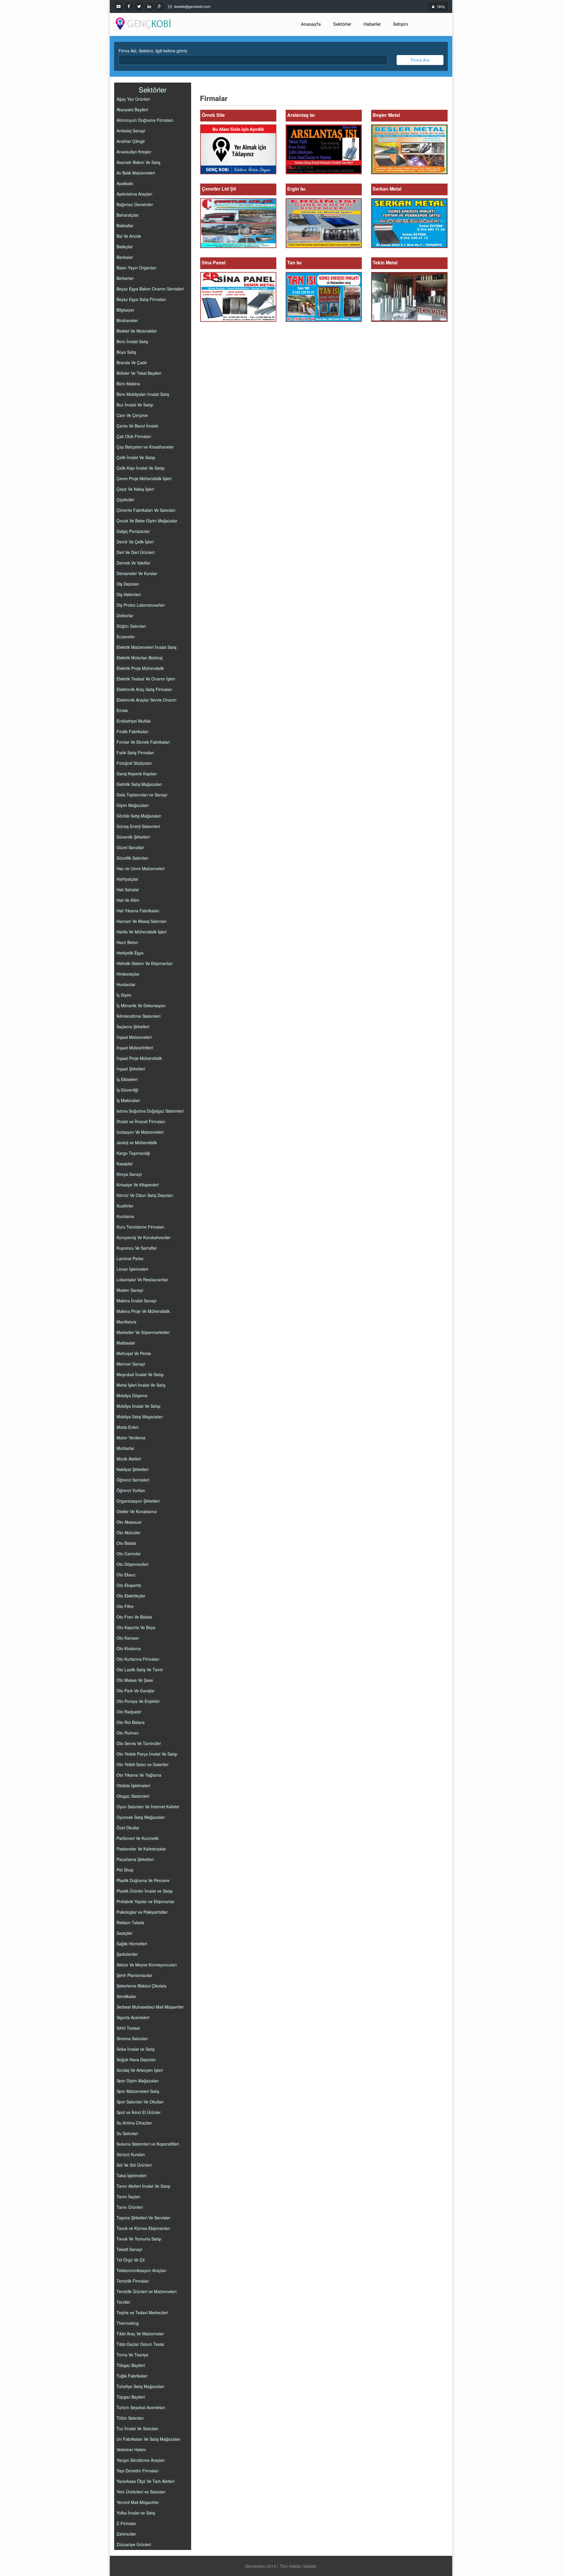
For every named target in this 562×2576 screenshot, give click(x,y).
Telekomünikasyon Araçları (141, 2270)
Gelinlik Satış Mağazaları (139, 784)
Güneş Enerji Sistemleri (138, 826)
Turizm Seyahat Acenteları (141, 2407)
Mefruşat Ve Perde (134, 1353)
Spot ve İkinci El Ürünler (139, 2112)
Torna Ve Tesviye (132, 2355)
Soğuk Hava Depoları (136, 2060)
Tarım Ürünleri (130, 2207)
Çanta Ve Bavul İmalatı (137, 426)
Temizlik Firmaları (133, 2281)
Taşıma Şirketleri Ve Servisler (143, 2218)
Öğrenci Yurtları (131, 1490)
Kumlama (125, 1216)
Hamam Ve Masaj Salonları (142, 921)
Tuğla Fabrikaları (132, 2376)
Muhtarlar (125, 1448)
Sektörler (342, 24)
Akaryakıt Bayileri (132, 110)
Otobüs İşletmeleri (133, 1785)
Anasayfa (311, 24)
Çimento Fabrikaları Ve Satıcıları (146, 510)
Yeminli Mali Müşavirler (138, 2502)
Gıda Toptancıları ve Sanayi (142, 795)
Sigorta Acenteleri (133, 2017)
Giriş (441, 6)
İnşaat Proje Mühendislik (139, 1058)
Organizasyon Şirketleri (138, 1501)
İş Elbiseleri (127, 1079)
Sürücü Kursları (131, 2154)
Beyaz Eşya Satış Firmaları (141, 299)
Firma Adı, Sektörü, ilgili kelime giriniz (153, 51)
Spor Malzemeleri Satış (138, 2091)
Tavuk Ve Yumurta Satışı (139, 2239)
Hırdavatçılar (128, 974)
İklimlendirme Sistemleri (138, 1016)
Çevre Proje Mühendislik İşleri (144, 478)
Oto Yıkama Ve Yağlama (139, 1775)
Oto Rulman (128, 1733)
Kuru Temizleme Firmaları (140, 1227)
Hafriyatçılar (127, 879)
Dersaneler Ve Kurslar (137, 573)
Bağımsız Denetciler (135, 204)
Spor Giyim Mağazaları (138, 2081)
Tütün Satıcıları (130, 2418)
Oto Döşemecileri (132, 1564)
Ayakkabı (125, 183)
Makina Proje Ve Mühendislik (143, 1311)
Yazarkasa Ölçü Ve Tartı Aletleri (145, 2481)
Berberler (125, 278)
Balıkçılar (125, 247)
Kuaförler (125, 1206)
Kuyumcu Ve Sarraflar (137, 1248)
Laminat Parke (130, 1258)
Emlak (122, 710)
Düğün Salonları (131, 626)
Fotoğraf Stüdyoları (134, 763)
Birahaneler (127, 320)
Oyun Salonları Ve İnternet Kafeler (148, 1807)
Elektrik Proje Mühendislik (140, 668)
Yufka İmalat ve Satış (136, 2513)
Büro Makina (128, 384)
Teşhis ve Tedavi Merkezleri (142, 2312)
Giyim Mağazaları (133, 805)
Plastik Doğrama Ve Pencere (143, 1880)
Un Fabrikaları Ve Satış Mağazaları (148, 2439)
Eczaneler (126, 637)
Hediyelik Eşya (130, 953)
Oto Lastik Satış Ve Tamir (140, 1670)
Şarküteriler (127, 1954)
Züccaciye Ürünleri (134, 2544)
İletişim (401, 24)
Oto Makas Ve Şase (135, 1680)
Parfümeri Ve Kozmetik (138, 1838)
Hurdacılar (126, 984)
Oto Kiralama (129, 1648)
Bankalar (125, 257)
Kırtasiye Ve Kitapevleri (138, 1185)
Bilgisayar (125, 310)
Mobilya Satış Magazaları (140, 1417)
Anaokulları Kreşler (134, 152)
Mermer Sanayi (131, 1364)
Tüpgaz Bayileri (131, 2397)
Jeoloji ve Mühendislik (137, 1142)
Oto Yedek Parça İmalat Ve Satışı (147, 1754)
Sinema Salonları (132, 2038)
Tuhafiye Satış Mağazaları (140, 2386)
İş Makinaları (128, 1100)
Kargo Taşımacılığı (133, 1153)
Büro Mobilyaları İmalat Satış (143, 394)
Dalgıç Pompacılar (133, 531)
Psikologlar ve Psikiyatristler (142, 1912)
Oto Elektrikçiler (131, 1596)
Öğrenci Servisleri (133, 1480)
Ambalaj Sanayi (131, 131)
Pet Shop (125, 1870)
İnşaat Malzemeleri (134, 1037)
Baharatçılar (128, 215)
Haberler (372, 24)
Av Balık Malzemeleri (136, 173)
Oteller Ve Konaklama (137, 1511)
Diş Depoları (128, 584)
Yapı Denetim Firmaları (138, 2471)
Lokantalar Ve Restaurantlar (142, 1280)
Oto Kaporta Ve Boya (136, 1627)
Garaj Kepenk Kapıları (137, 774)
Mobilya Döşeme (132, 1395)
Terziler (123, 2302)
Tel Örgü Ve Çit (131, 2260)
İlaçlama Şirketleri (133, 1027)
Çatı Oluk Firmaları (134, 436)
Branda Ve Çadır (132, 362)
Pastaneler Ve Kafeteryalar (141, 1849)
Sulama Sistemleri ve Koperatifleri (148, 2144)
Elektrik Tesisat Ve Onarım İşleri (146, 679)
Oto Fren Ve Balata (134, 1617)
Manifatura (126, 1322)
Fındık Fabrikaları (132, 731)
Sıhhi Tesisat (128, 2028)
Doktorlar (125, 615)
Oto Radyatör (129, 1712)
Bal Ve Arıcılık (129, 236)
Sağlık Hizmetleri (132, 1944)
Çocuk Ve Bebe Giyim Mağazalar (147, 521)
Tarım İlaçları (128, 2197)
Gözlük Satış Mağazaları (139, 816)
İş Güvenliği (127, 1090)
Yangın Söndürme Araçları (141, 2460)
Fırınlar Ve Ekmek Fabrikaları (143, 742)
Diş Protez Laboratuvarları (141, 605)
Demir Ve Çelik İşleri (135, 542)
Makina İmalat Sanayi (136, 1301)
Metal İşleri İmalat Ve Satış (141, 1385)
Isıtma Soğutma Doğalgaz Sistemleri (150, 1111)
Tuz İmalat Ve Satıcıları (137, 2428)
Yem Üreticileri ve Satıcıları (141, 2492)
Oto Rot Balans (131, 1722)
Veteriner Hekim (131, 2450)
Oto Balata (126, 1543)
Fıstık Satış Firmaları (135, 752)
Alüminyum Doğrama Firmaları (145, 120)
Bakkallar (125, 225)
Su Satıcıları (127, 2133)
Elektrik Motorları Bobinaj (139, 658)
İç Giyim (124, 995)
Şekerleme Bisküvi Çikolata (142, 1986)
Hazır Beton (127, 942)
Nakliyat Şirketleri (132, 1469)
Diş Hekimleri (129, 594)
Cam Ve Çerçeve (132, 415)
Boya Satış (126, 352)
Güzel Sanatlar (130, 847)
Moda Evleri (127, 1427)
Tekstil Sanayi (129, 2249)
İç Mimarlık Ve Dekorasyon (141, 1005)
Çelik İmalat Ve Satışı (136, 457)
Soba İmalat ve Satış (136, 2049)
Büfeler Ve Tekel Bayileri (139, 373)
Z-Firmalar (126, 2523)
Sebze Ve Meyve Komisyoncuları (147, 1965)
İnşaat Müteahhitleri (135, 1048)
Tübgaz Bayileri (131, 2365)
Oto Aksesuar (129, 1522)
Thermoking (128, 2323)
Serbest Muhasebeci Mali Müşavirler (150, 2007)
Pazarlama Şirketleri (135, 1859)
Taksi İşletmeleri (131, 2175)
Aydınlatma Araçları (134, 194)
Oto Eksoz (126, 1575)
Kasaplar (125, 1164)
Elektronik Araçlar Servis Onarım (147, 700)
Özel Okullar (128, 1828)
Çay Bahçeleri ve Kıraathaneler (145, 447)
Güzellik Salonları (132, 858)
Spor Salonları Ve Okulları (140, 2102)
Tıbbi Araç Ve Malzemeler (140, 2334)
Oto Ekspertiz (129, 1585)
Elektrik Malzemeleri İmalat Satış (147, 647)
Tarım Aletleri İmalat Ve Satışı (143, 2186)
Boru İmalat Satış (132, 341)
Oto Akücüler (128, 1532)
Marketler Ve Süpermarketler (143, 1332)
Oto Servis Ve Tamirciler (139, 1743)
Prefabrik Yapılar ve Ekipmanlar (145, 1901)
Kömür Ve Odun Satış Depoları (145, 1195)
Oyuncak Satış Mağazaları (141, 1817)
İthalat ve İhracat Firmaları (141, 1121)
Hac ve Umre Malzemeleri (140, 868)
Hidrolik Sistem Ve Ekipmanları (145, 963)
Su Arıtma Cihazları (134, 2123)
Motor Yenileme (131, 1438)
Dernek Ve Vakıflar (133, 563)
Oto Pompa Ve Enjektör (138, 1701)
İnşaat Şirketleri (131, 1069)
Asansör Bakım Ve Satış (138, 162)
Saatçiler (125, 1933)
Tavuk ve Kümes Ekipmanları (143, 2228)
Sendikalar (126, 1996)
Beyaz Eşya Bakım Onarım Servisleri (150, 289)
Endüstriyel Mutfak (134, 721)
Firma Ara (420, 60)
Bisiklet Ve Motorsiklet (137, 331)
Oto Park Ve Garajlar (136, 1691)
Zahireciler (126, 2534)
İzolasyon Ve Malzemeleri (140, 1132)
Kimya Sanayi (129, 1174)
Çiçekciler (125, 500)
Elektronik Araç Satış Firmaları (144, 689)
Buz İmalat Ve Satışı (135, 405)
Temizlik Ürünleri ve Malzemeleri (147, 2291)
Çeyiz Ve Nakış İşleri (135, 489)
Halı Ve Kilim (128, 900)
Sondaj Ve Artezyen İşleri (140, 2070)
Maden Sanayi (130, 1290)
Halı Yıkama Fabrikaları (138, 911)
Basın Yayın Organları (136, 268)
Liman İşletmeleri (132, 1269)
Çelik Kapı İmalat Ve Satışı (140, 468)
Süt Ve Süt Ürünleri (134, 2165)
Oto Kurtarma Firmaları (138, 1659)
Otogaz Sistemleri (133, 1796)
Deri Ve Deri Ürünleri (136, 552)
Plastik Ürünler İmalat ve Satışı (145, 1891)
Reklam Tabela (130, 1922)
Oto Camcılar (129, 1554)
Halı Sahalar (128, 890)
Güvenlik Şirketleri (133, 837)
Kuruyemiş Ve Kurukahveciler (144, 1237)
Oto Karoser (128, 1638)
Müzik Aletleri (129, 1459)
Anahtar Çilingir (131, 141)
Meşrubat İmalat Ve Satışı (140, 1374)
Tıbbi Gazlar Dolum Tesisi (140, 2344)
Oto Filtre (125, 1606)
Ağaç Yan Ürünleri (133, 99)
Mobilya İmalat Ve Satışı (138, 1406)
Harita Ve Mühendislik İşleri (142, 932)
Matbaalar (126, 1343)
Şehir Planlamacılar (134, 1975)
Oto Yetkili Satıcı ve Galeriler (143, 1764)
